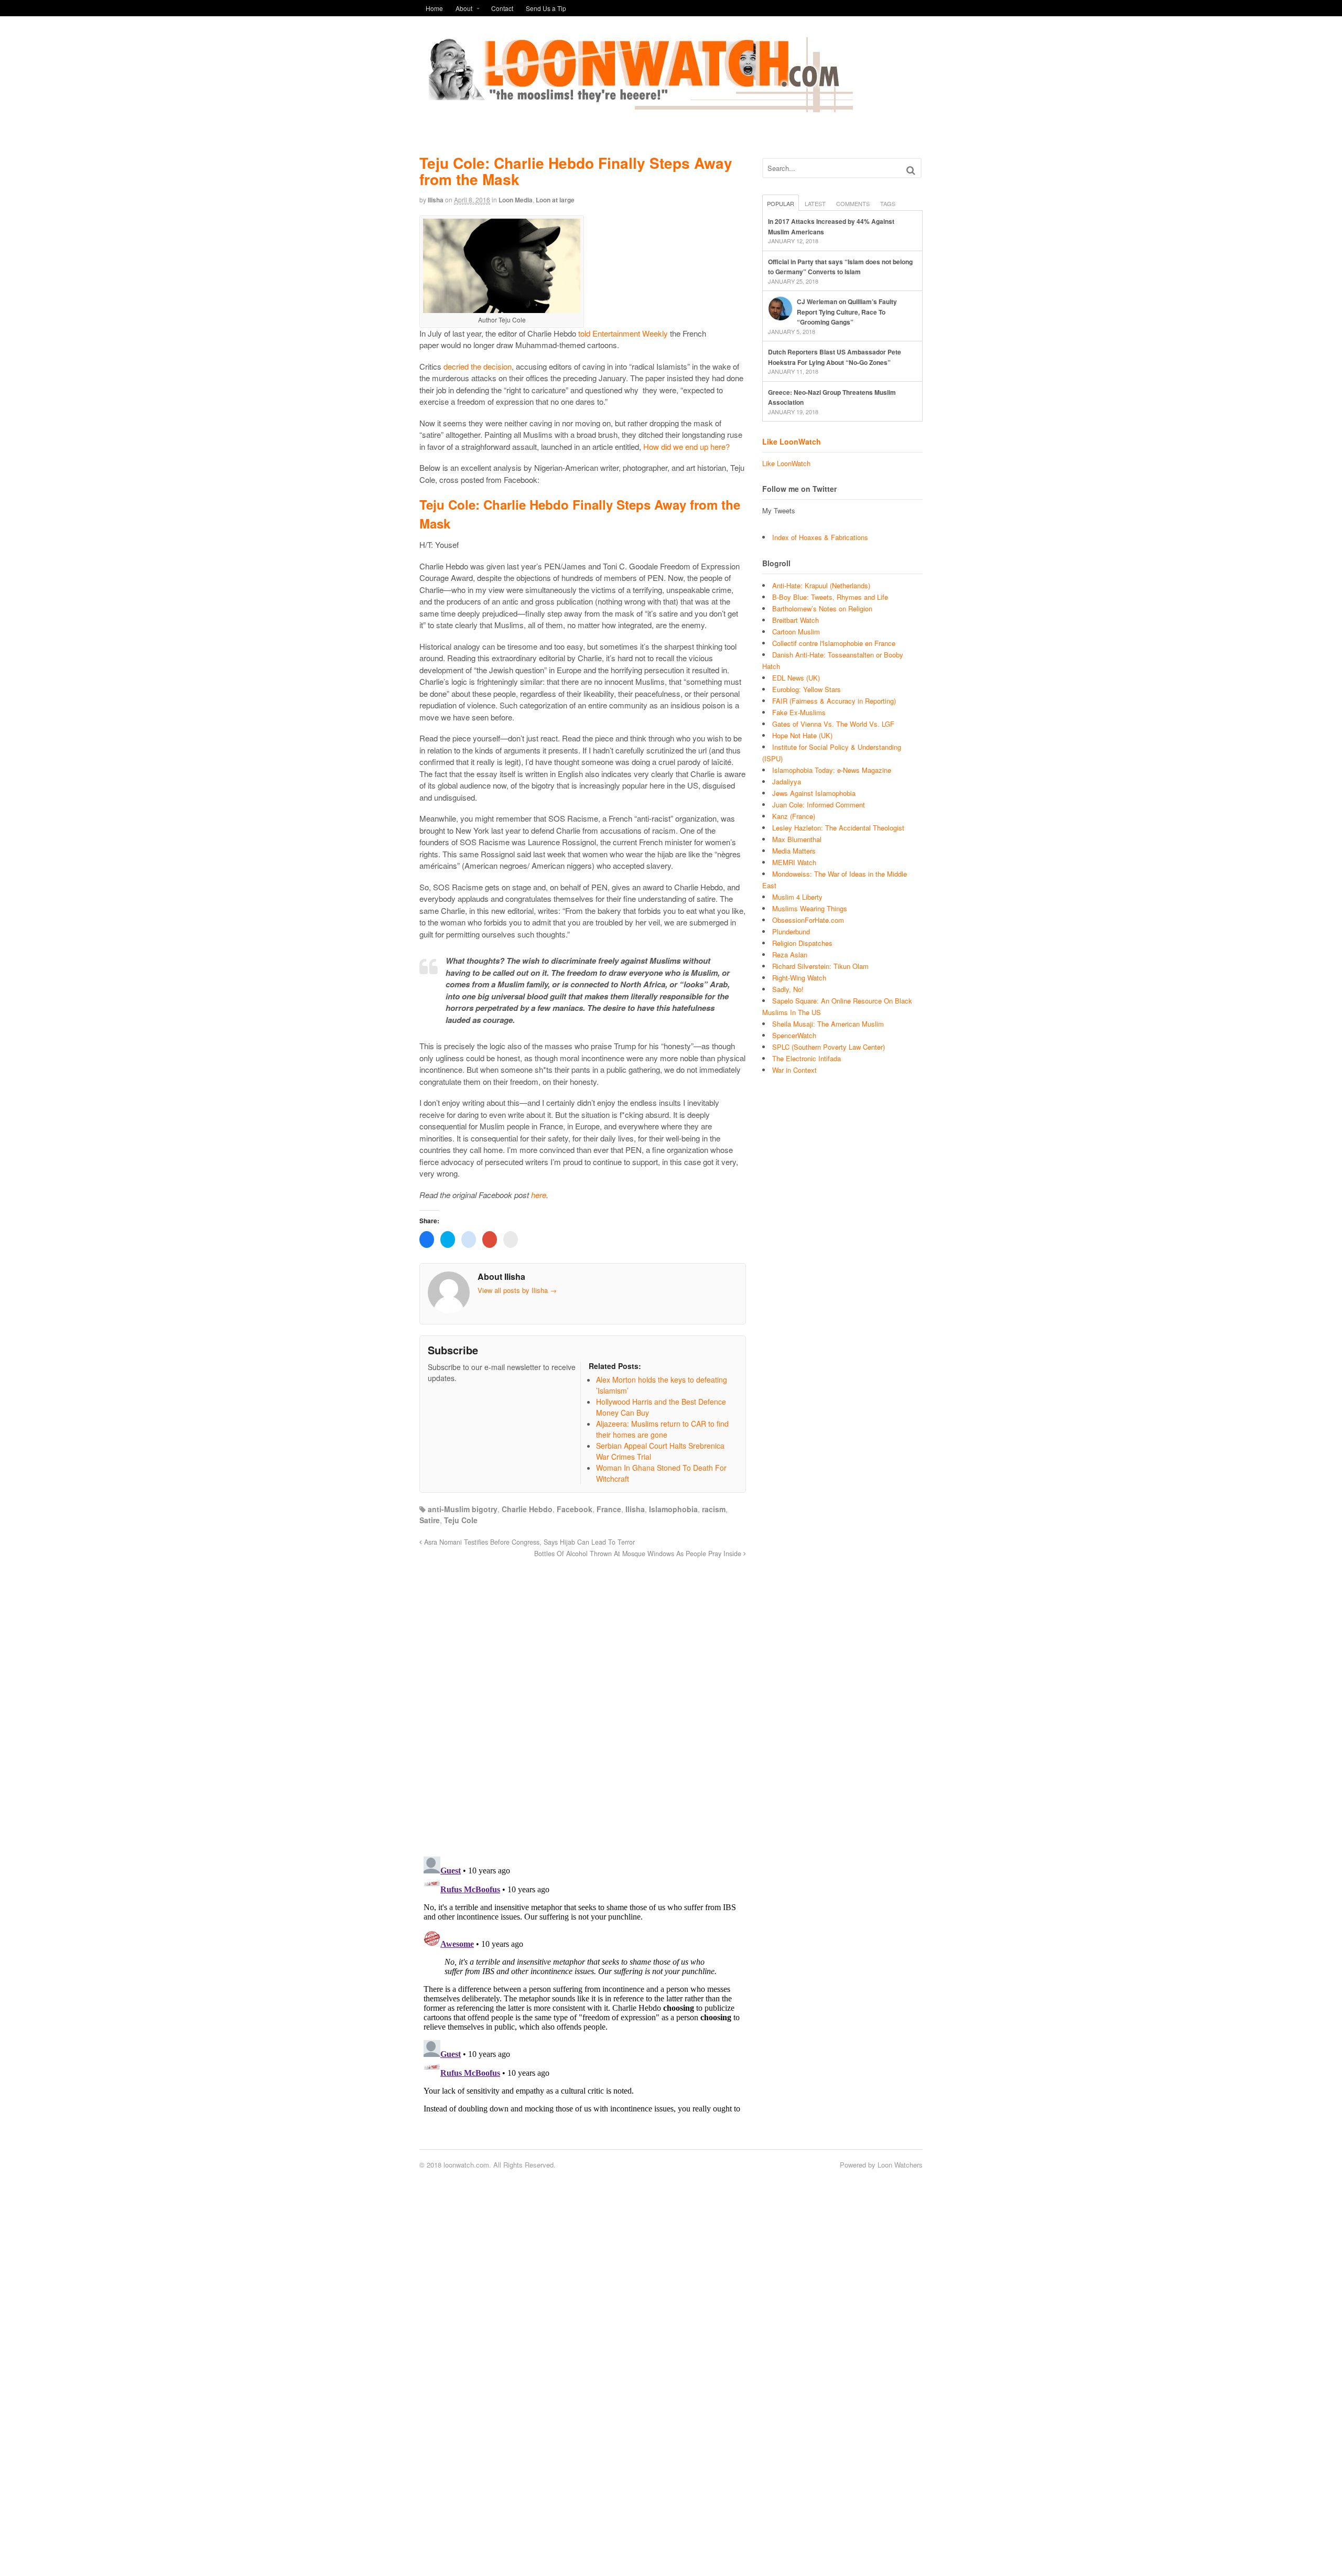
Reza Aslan (790, 955)
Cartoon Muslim (796, 632)
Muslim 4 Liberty (797, 897)
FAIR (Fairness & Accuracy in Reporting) (834, 701)
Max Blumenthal (797, 839)
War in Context (794, 1070)
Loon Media (516, 200)
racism (714, 1509)
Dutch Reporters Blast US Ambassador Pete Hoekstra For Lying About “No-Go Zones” (835, 357)
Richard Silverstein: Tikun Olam (820, 966)
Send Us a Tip (546, 8)
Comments (853, 203)
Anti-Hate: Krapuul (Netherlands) (821, 585)
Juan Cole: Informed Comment (819, 805)
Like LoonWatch (792, 441)
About (464, 8)
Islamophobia (673, 1509)
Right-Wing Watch (799, 978)
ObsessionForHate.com (808, 920)
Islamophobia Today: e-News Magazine (832, 770)
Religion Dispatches (802, 943)
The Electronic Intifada (807, 1058)
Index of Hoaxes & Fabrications (820, 537)
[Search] (911, 170)
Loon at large (555, 200)
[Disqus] (583, 1701)
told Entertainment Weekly (623, 333)
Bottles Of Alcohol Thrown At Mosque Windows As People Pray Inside (639, 1554)
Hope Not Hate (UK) (802, 735)
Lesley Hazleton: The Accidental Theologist (838, 828)
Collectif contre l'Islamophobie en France (834, 643)
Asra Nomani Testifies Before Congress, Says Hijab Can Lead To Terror (528, 1542)
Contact (502, 8)
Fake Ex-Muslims (799, 712)
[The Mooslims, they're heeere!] (636, 106)
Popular (781, 203)
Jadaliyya (787, 782)
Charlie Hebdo (527, 1509)
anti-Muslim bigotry (463, 1509)
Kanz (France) (794, 816)
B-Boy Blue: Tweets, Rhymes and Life (830, 597)
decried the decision (478, 366)
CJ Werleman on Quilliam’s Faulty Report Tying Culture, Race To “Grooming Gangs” (847, 312)
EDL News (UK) (796, 678)
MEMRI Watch (794, 862)
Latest (815, 203)
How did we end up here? (686, 446)
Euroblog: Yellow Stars (807, 689)
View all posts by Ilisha (517, 1290)
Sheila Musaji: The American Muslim (828, 1024)
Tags (888, 203)
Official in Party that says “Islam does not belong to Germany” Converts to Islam (840, 267)
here (539, 1195)
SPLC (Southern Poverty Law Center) (829, 1047)
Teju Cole (461, 1520)
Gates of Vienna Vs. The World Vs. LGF (833, 724)
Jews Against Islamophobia (814, 793)
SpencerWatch (794, 1035)
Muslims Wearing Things (810, 908)
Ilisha (436, 200)
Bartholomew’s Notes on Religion (822, 608)
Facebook (575, 1509)
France (609, 1509)
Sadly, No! (788, 989)
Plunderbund (791, 931)
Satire (430, 1520)
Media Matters (794, 851)
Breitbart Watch (796, 620)
